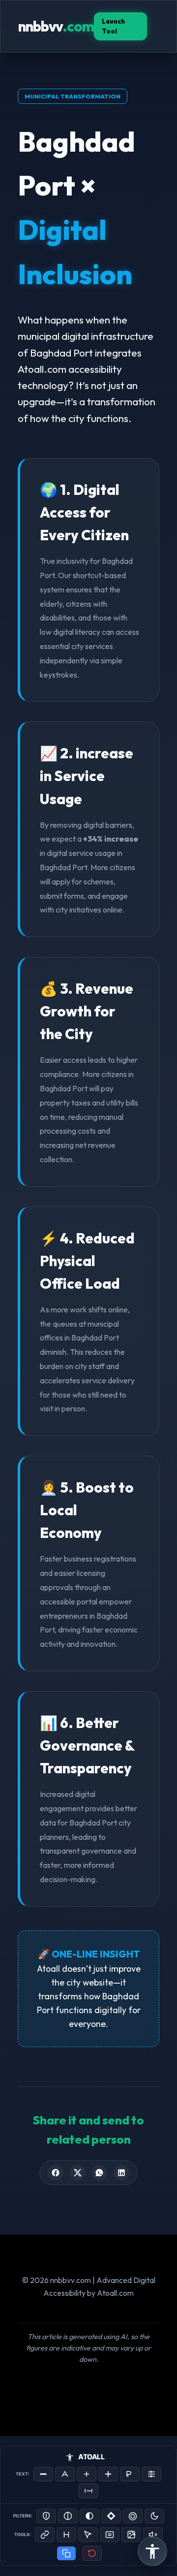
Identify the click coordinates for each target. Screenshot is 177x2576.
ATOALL (91, 2457)
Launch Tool (113, 26)
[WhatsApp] (99, 2173)
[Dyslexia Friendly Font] (130, 2474)
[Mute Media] (153, 2535)
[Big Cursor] (88, 2535)
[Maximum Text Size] (108, 2474)
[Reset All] (92, 2553)
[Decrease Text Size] (43, 2474)
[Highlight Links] (45, 2535)
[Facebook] (56, 2173)
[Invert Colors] (111, 2516)
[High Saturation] (133, 2516)
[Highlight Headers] (66, 2535)
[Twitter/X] (78, 2173)
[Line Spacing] (151, 2474)
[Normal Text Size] (65, 2474)
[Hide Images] (131, 2535)
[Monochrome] (89, 2516)
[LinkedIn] (121, 2173)
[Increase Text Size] (87, 2474)
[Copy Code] (66, 2553)
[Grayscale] (68, 2516)
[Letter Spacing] (88, 2491)
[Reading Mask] (110, 2535)
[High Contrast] (46, 2516)
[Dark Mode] (154, 2516)
